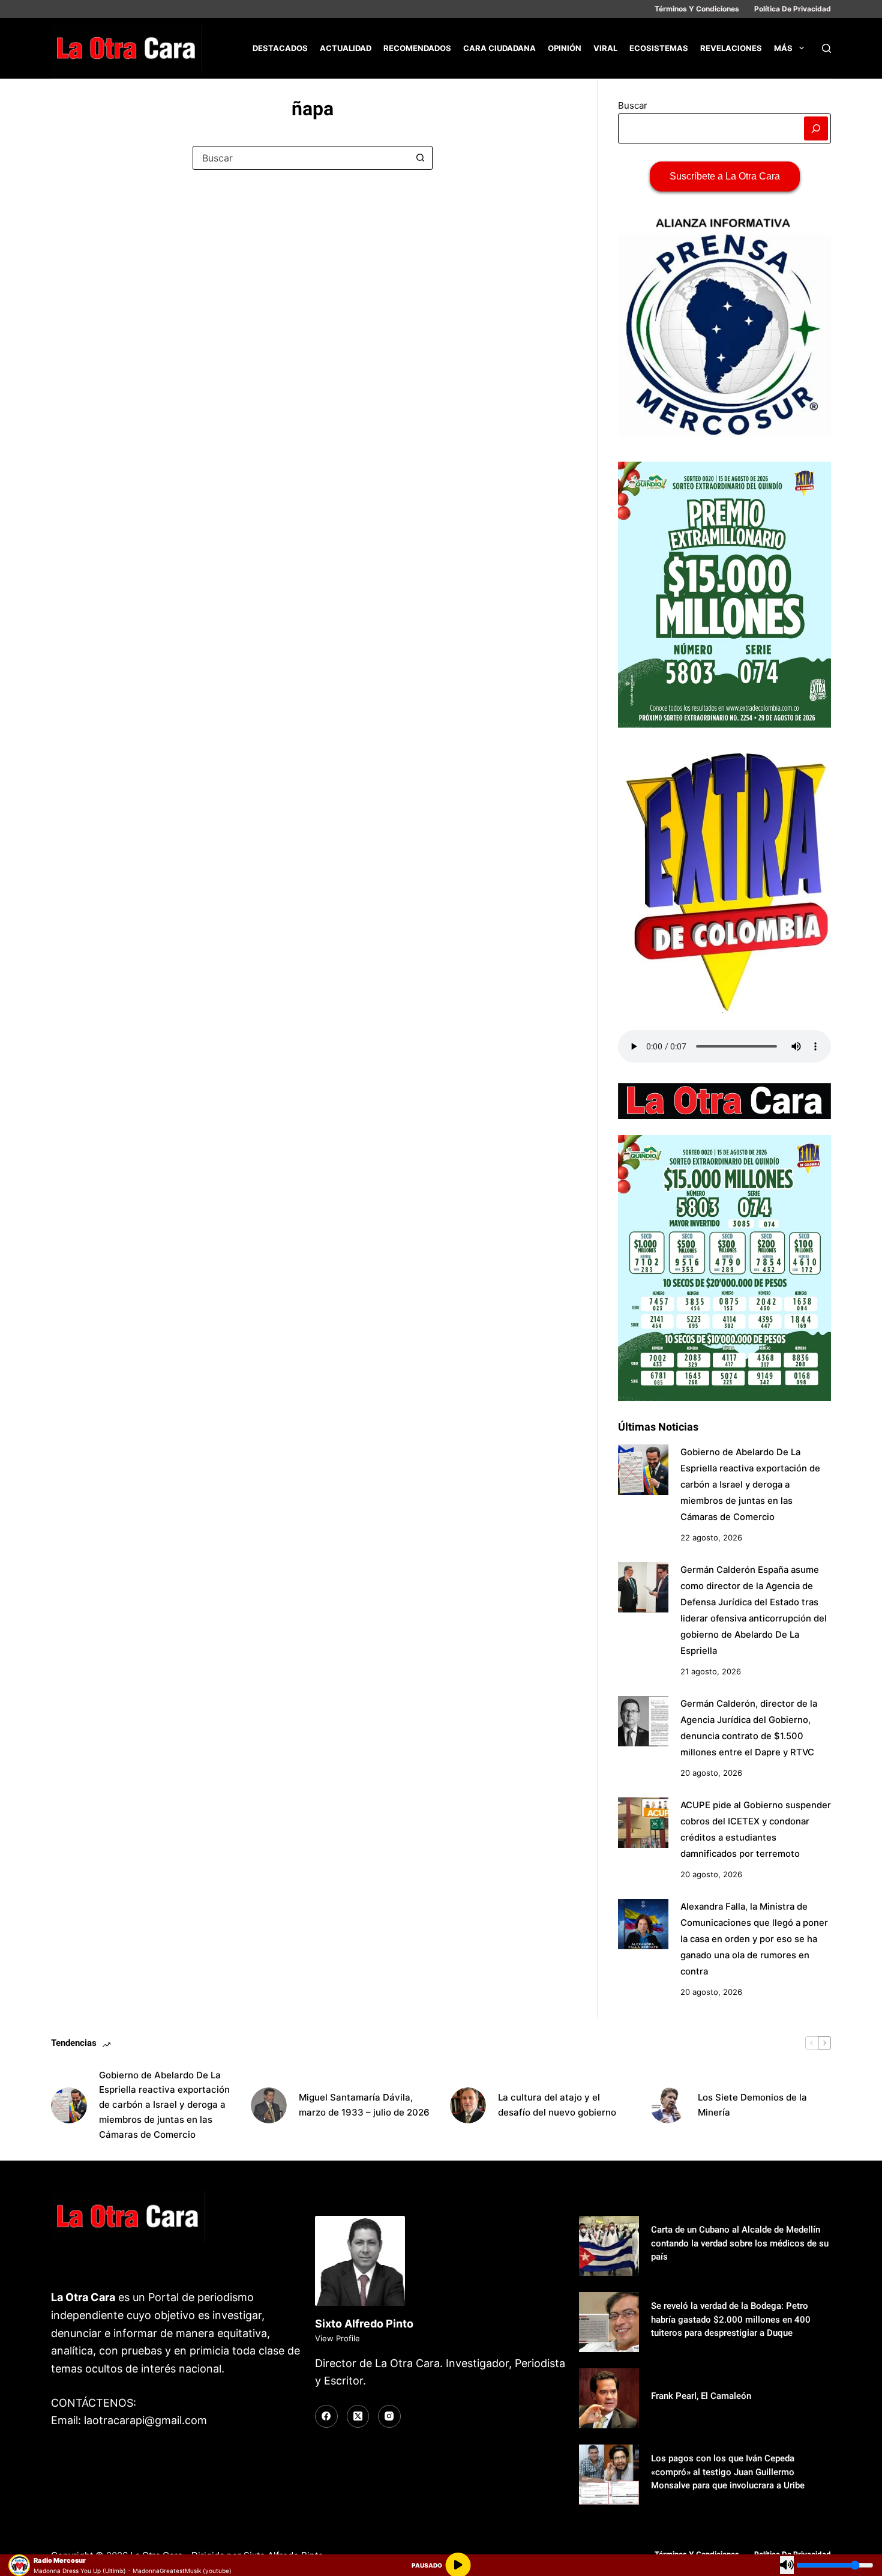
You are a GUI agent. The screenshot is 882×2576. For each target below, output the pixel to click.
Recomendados (417, 48)
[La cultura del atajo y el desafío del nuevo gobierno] (468, 2105)
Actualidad (346, 48)
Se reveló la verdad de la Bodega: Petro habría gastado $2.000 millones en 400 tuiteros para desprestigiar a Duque (731, 2319)
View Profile (337, 2338)
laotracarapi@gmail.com (145, 2420)
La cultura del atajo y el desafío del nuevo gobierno (557, 2105)
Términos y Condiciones (697, 9)
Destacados (280, 48)
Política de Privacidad (793, 9)
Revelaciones (731, 48)
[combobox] (301, 158)
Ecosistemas (659, 48)
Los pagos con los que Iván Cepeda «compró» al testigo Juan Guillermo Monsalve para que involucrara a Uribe (728, 2472)
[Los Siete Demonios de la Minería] (668, 2105)
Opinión (565, 48)
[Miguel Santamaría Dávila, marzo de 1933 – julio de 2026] (269, 2105)
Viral (605, 48)
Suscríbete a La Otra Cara (725, 176)
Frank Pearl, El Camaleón (701, 2396)
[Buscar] (826, 48)
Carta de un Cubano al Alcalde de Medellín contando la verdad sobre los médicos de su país (740, 2243)
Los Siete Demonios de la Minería (752, 2105)
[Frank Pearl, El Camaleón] (609, 2398)
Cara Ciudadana (499, 48)
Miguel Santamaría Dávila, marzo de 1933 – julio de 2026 (364, 2105)
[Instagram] (389, 2416)
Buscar (633, 105)
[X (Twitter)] (358, 2416)
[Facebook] (326, 2416)
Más (783, 48)
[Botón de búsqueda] (421, 158)
